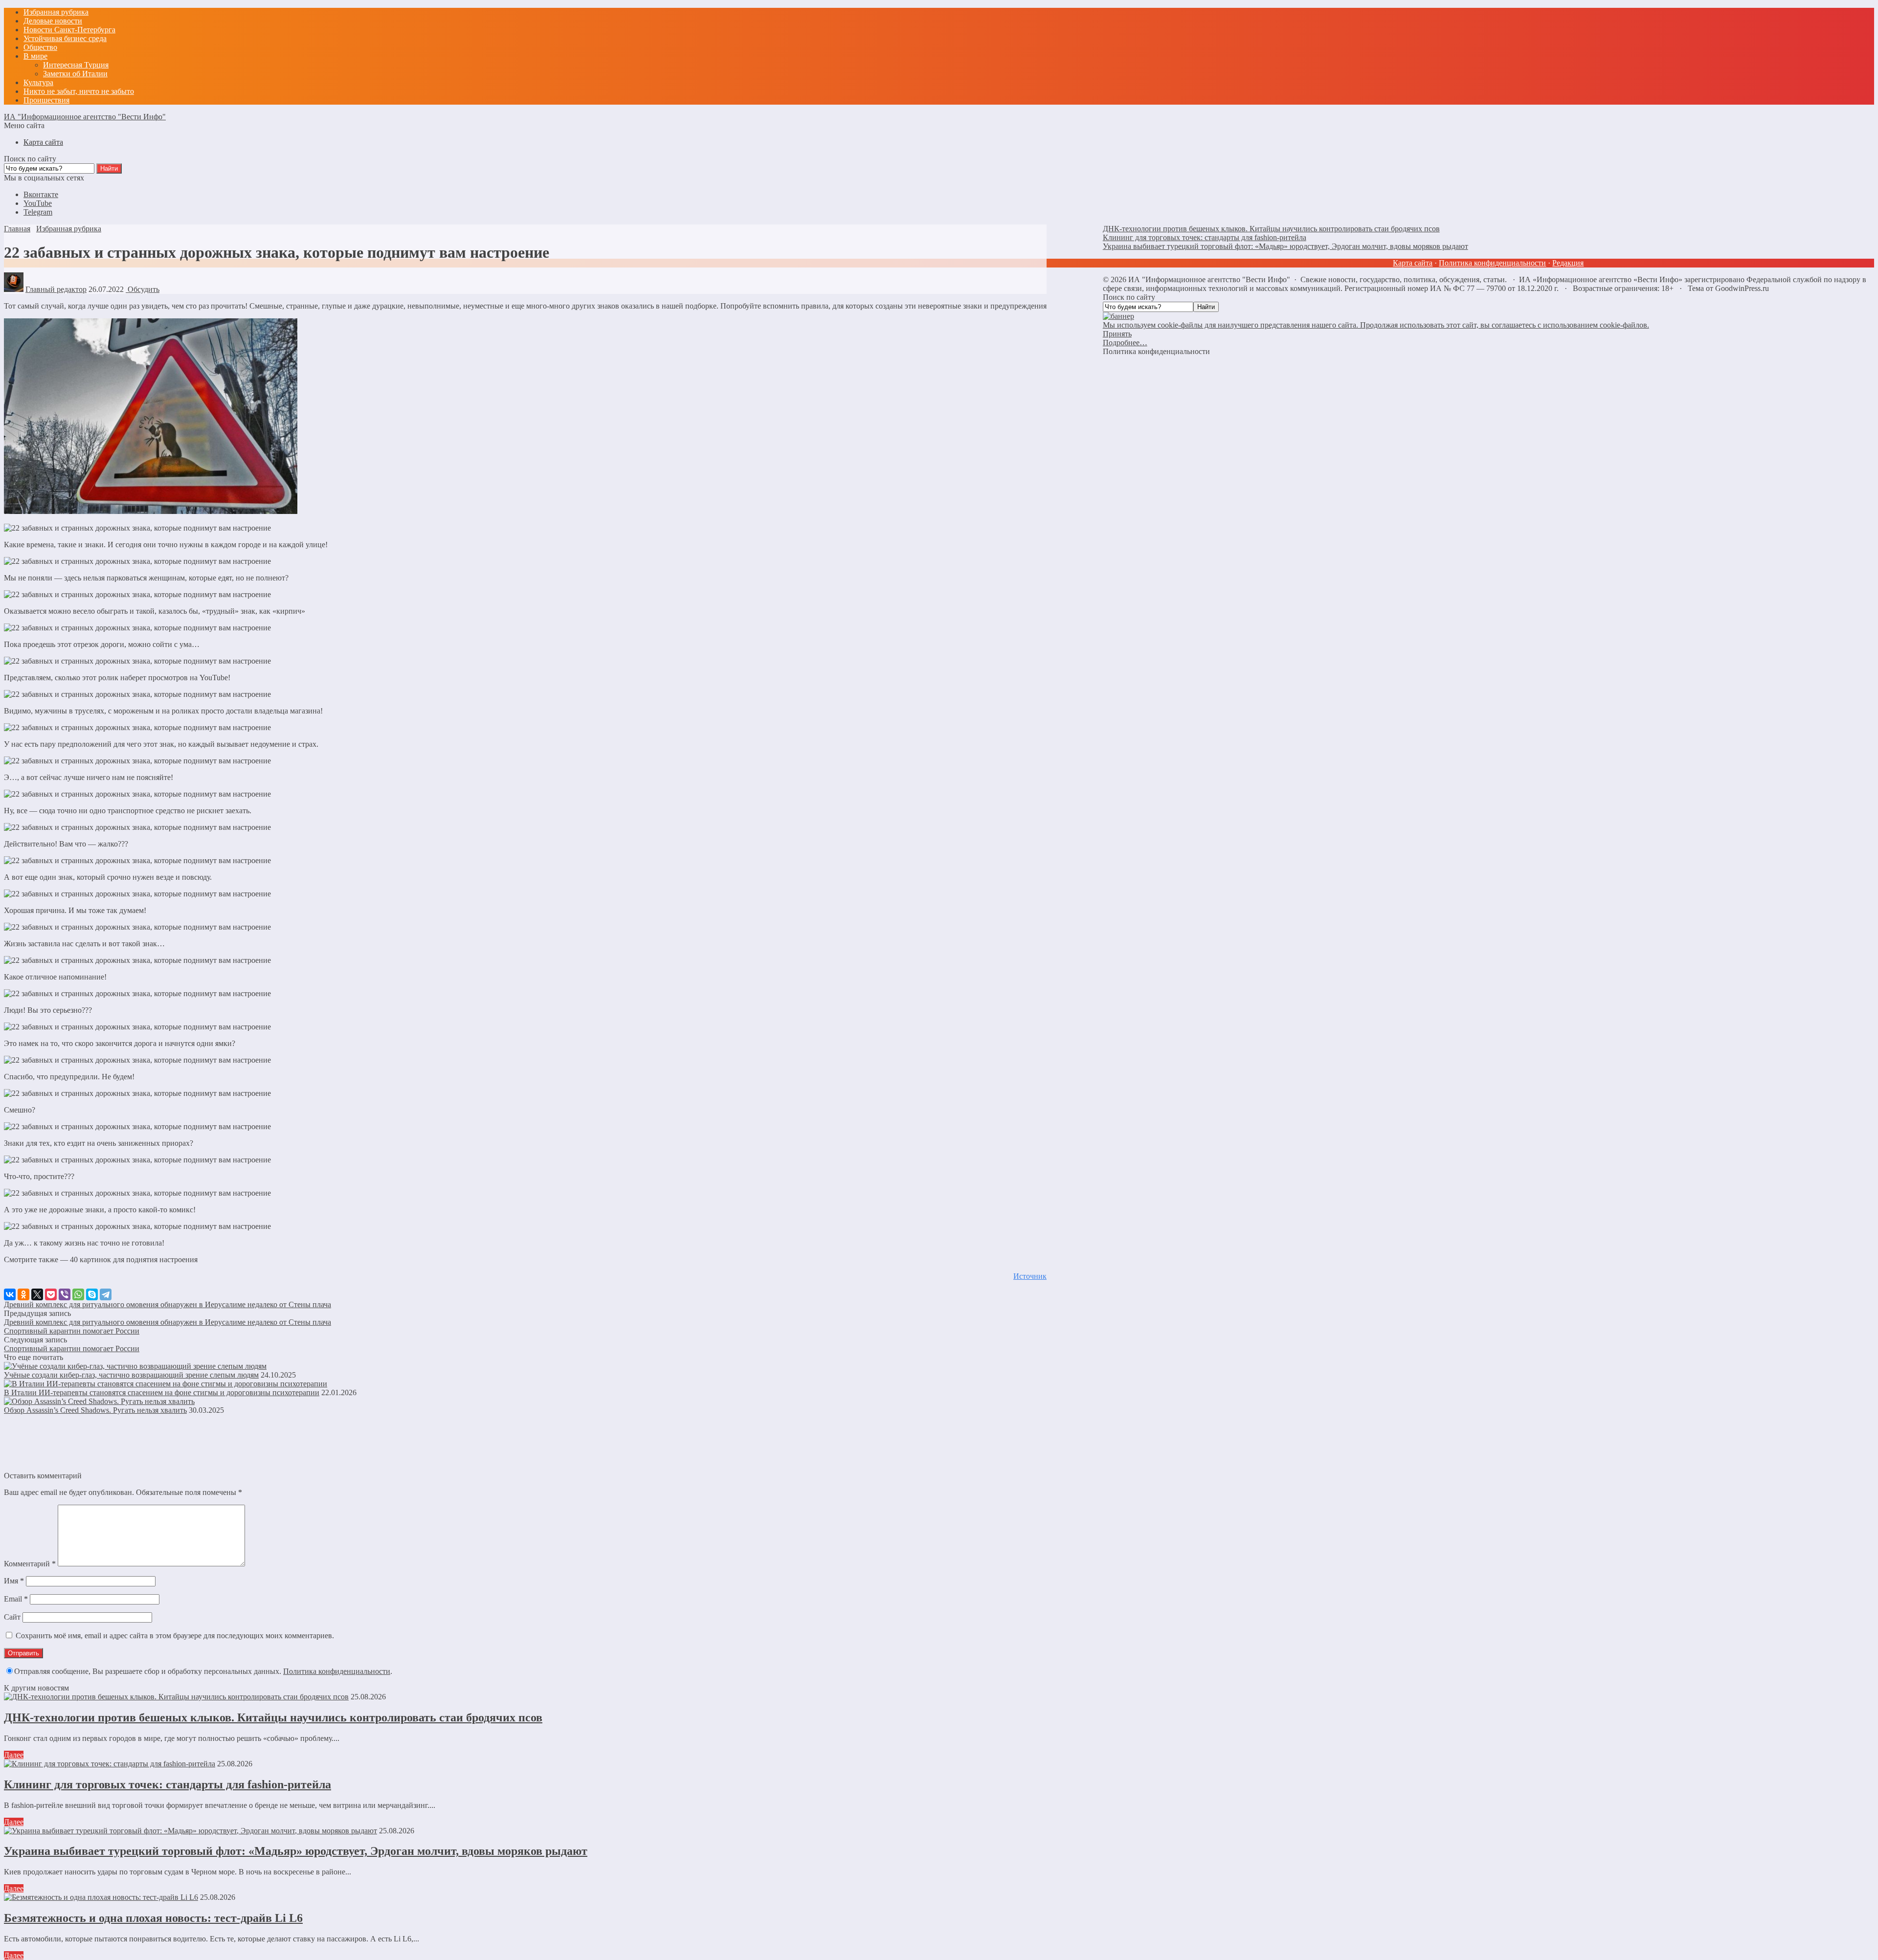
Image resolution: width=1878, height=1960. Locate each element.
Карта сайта (1413, 263)
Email (16, 1599)
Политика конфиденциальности (337, 1671)
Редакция (1568, 263)
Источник (1030, 1276)
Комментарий (30, 1564)
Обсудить (143, 289)
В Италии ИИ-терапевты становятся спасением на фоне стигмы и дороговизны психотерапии (162, 1392)
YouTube (38, 203)
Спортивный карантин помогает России (72, 1331)
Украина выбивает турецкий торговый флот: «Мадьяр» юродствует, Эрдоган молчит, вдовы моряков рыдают (296, 1851)
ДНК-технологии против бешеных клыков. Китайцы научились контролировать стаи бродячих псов (273, 1717)
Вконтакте (41, 194)
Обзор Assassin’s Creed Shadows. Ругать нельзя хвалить (95, 1410)
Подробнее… (1125, 343)
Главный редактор (56, 289)
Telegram (38, 212)
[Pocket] (51, 1294)
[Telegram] (106, 1294)
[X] (37, 1294)
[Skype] (92, 1294)
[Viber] (65, 1294)
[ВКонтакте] (10, 1294)
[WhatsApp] (78, 1294)
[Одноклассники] (23, 1294)
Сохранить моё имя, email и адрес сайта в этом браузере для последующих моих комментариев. (175, 1636)
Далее (14, 1755)
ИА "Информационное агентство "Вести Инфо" (85, 117)
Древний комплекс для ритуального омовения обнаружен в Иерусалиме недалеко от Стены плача (168, 1304)
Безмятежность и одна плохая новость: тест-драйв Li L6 (153, 1918)
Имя (14, 1581)
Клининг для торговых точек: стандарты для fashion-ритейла (168, 1784)
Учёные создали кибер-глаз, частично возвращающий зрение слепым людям (131, 1375)
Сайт (12, 1617)
